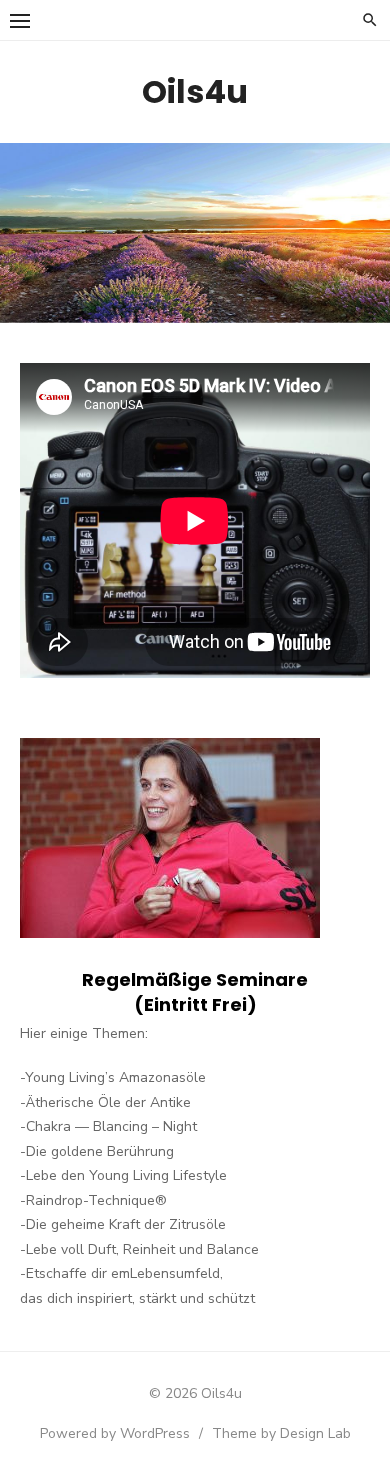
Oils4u (195, 91)
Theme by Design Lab (281, 1433)
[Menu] (20, 20)
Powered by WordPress (115, 1433)
